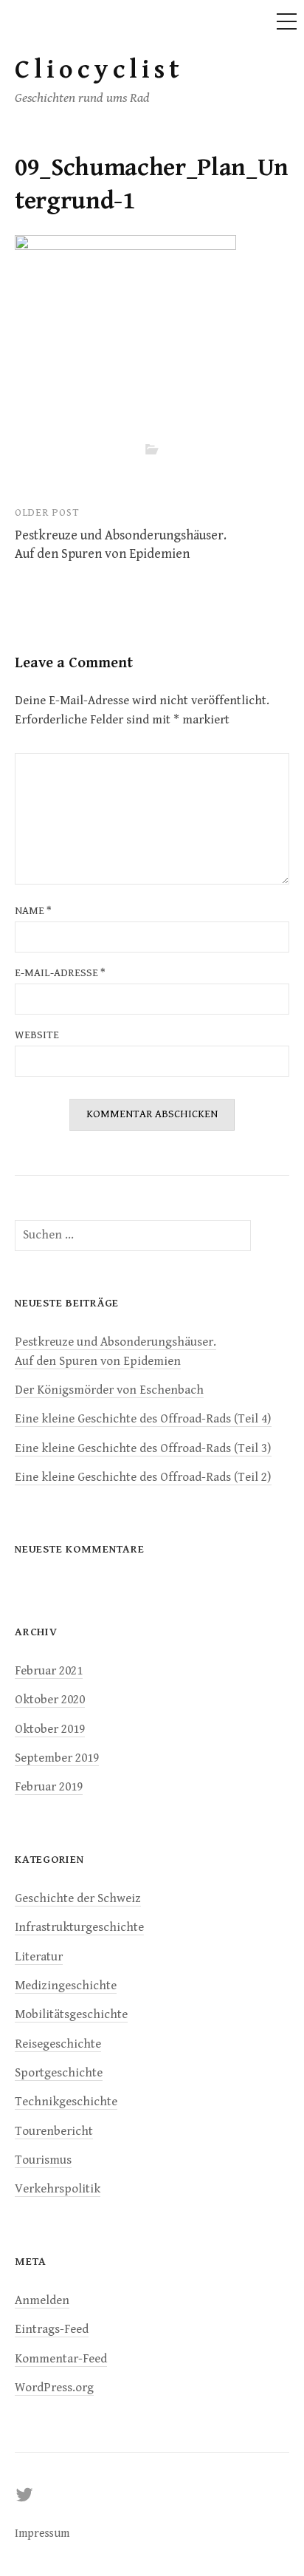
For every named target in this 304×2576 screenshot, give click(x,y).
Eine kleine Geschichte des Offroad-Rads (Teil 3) (143, 1448)
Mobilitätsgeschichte (71, 2014)
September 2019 (57, 1758)
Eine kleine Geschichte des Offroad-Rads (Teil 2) (143, 1477)
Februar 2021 (49, 1671)
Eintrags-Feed (52, 2329)
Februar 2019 (49, 1787)
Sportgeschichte (59, 2073)
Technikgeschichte (66, 2102)
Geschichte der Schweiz (78, 1898)
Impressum (42, 2533)
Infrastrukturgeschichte (79, 1927)
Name (33, 911)
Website (37, 1035)
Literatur (39, 1957)
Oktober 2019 (50, 1729)
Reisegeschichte (58, 2044)
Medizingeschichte (66, 1986)
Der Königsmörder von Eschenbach (109, 1390)
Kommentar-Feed (61, 2359)
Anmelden (42, 2300)
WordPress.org (54, 2388)
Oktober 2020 (50, 1700)
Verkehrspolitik (58, 2189)
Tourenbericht (54, 2131)
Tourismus (43, 2160)
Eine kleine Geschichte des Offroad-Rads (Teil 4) (143, 1419)
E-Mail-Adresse (60, 973)
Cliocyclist (99, 70)
